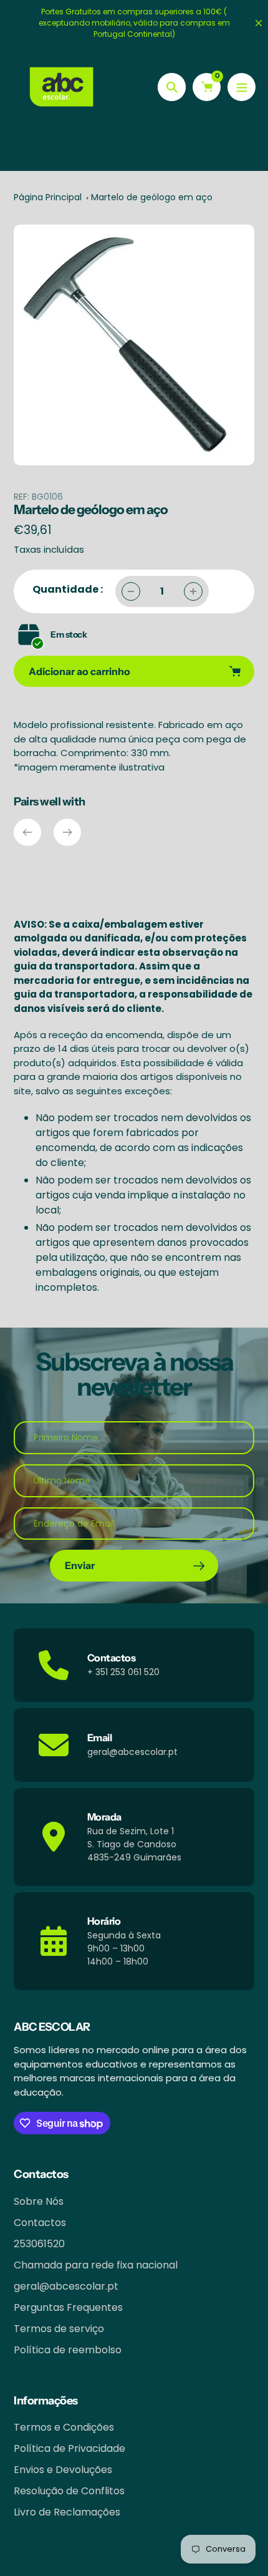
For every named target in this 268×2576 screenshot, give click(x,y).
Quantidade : (68, 589)
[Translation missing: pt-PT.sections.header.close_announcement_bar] (259, 23)
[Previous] (27, 832)
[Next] (67, 832)
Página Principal (48, 197)
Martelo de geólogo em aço (152, 197)
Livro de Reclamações (67, 2512)
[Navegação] (242, 87)
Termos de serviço (59, 2329)
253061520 (39, 2244)
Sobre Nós (39, 2201)
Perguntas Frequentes (68, 2307)
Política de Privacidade (69, 2448)
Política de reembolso (68, 2350)
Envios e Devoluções (63, 2470)
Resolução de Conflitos (69, 2491)
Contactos (40, 2223)
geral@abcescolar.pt (66, 2286)
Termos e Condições (64, 2427)
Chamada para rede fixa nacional (96, 2265)
